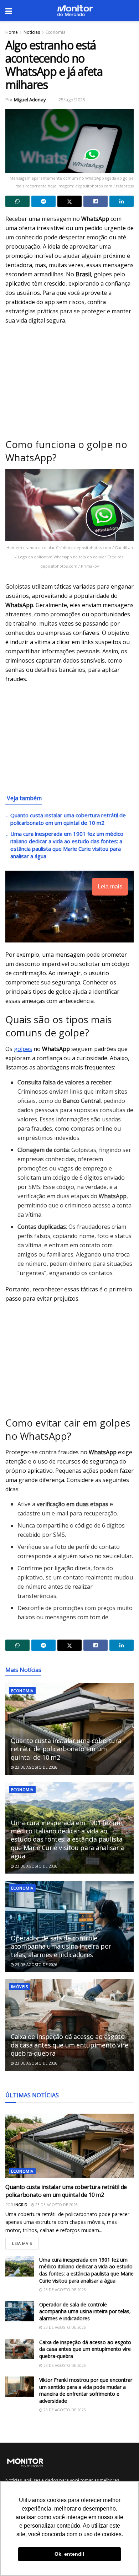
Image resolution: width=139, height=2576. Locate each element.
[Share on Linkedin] (122, 201)
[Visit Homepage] (75, 11)
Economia (56, 32)
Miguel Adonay (30, 100)
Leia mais (25, 2242)
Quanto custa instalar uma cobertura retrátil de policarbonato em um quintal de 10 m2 (68, 819)
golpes (23, 1049)
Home (12, 32)
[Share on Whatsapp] (17, 201)
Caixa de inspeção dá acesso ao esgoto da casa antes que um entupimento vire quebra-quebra (69, 2045)
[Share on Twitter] (69, 201)
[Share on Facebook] (96, 201)
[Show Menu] (9, 11)
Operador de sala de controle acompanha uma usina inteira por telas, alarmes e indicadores (61, 1946)
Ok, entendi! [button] (69, 2554)
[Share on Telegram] (43, 201)
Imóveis (19, 1987)
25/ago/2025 (72, 100)
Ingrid (21, 2205)
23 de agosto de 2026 (36, 1767)
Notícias (32, 32)
